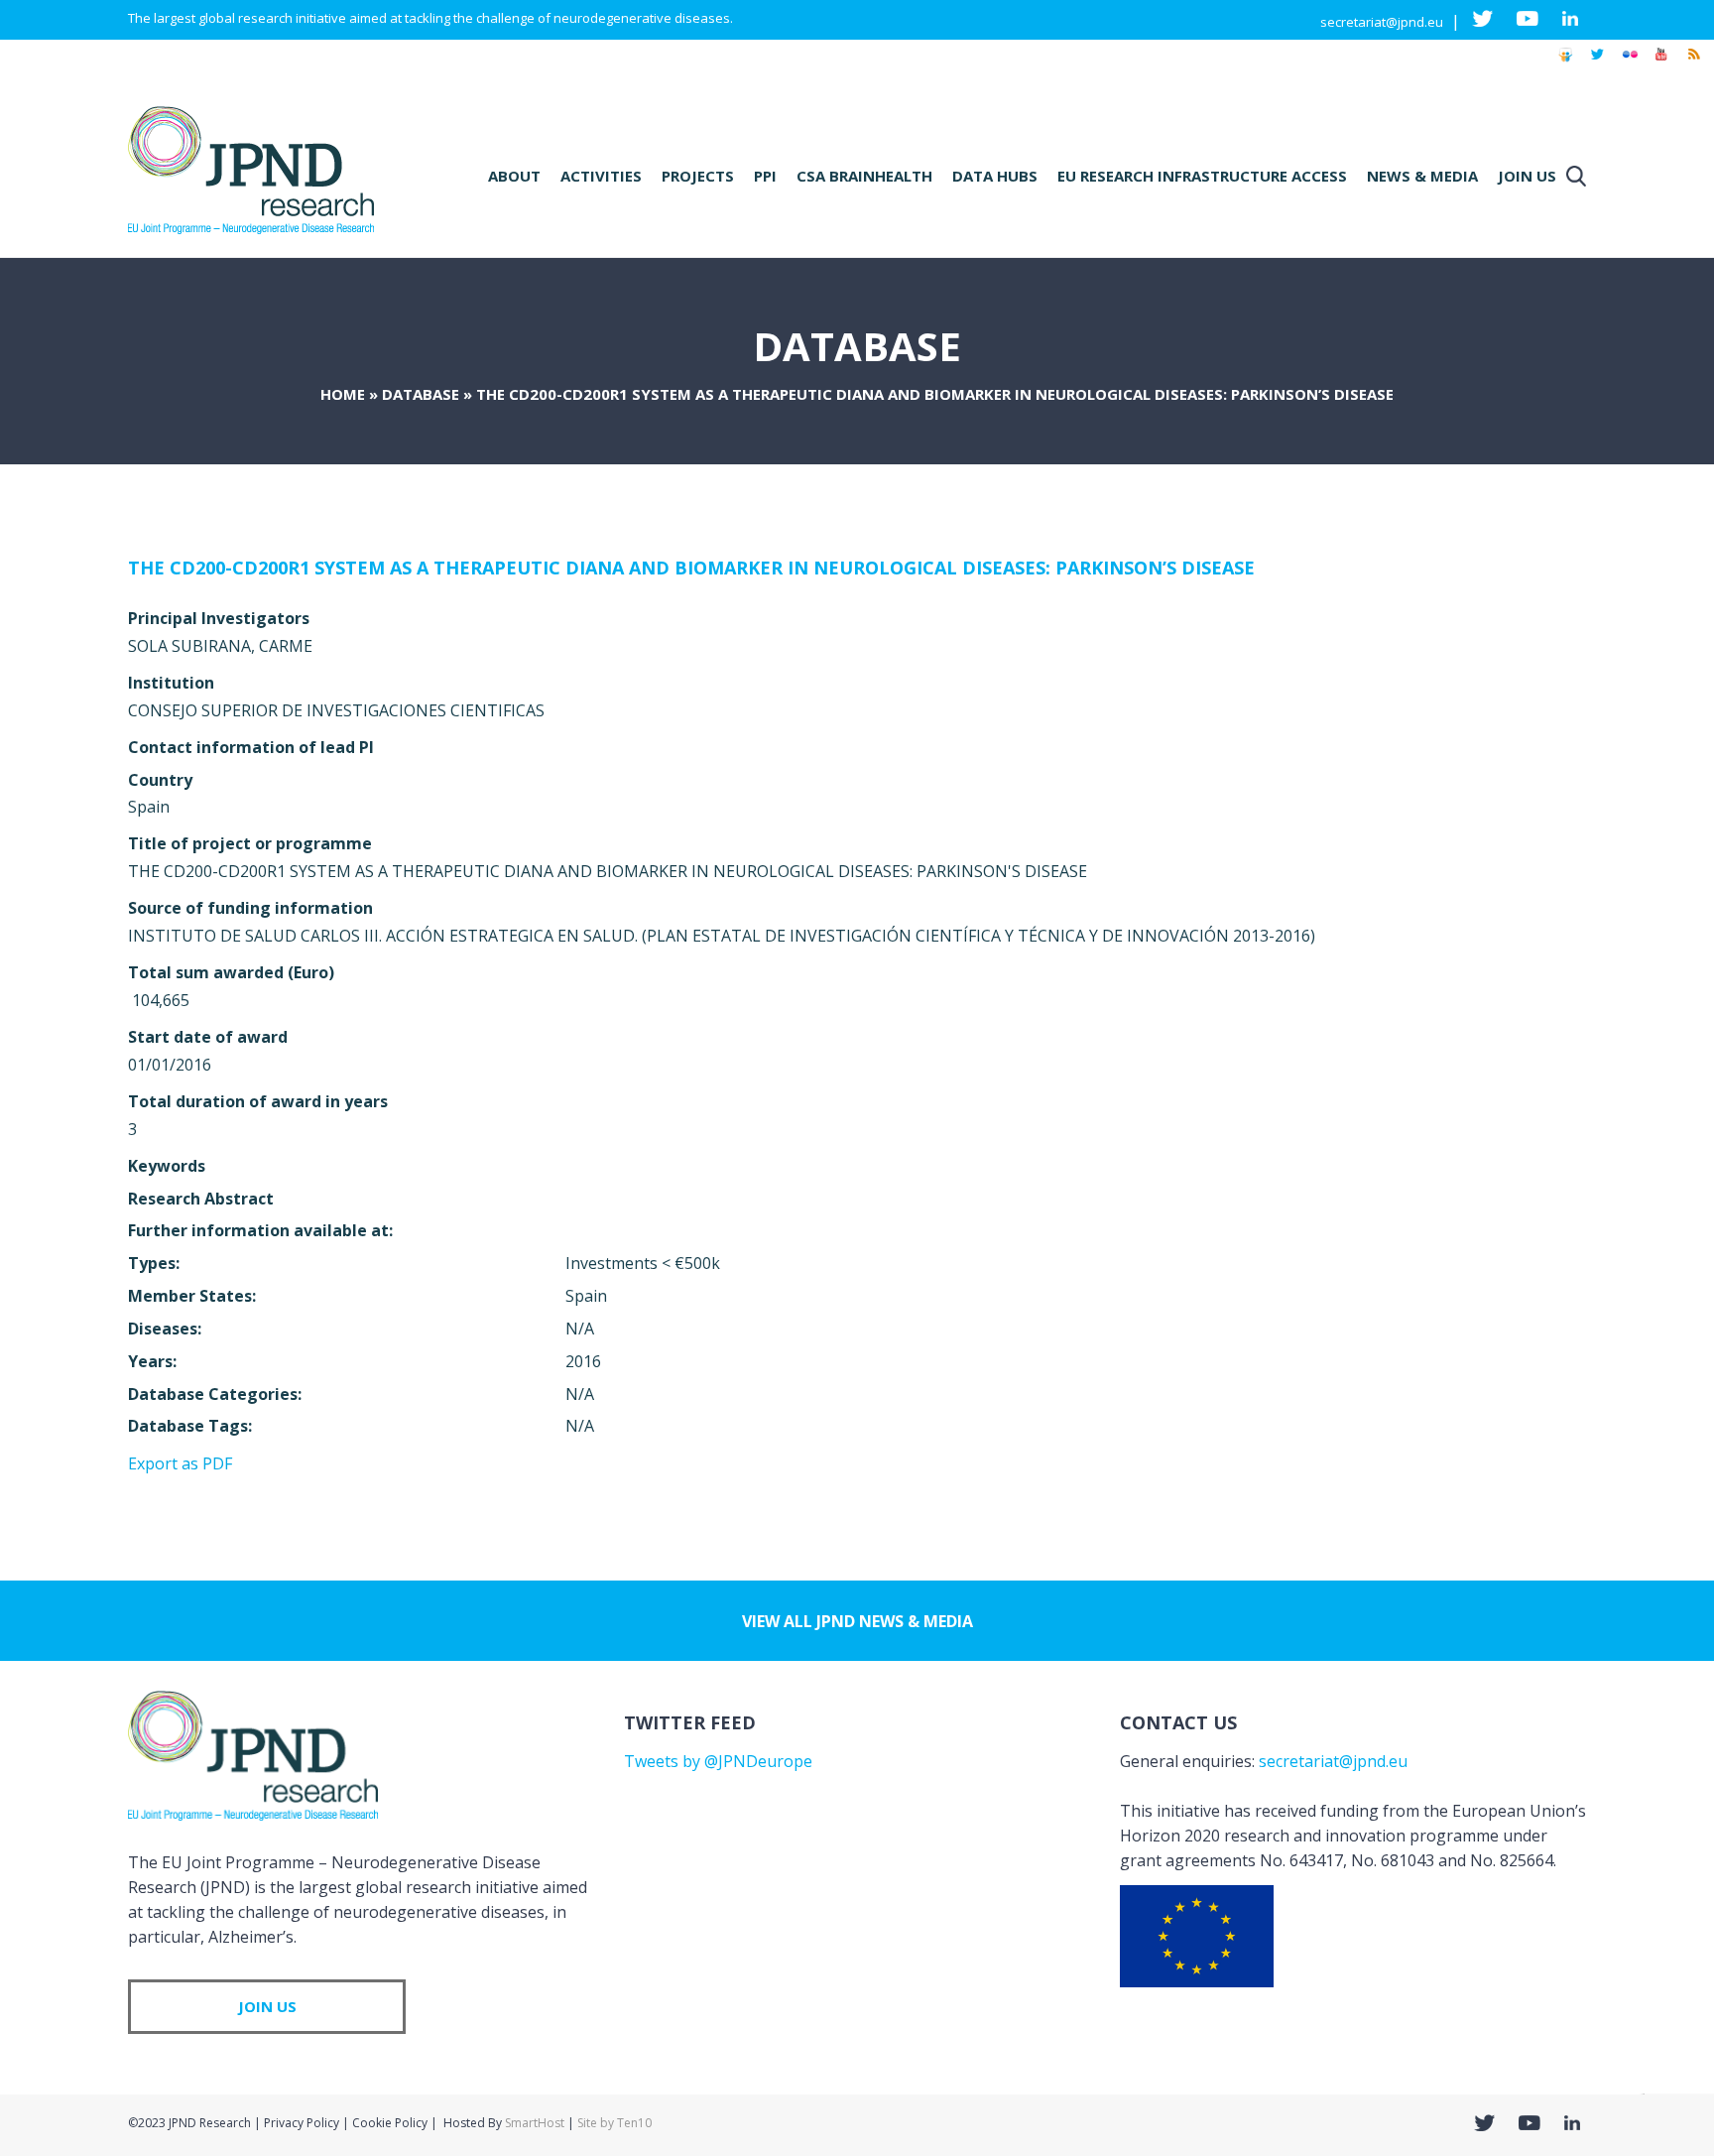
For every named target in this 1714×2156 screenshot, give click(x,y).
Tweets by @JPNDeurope (718, 1761)
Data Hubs (995, 176)
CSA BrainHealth (864, 176)
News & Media (1422, 176)
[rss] (1693, 63)
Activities (601, 176)
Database (421, 394)
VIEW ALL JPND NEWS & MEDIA (857, 1621)
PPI (765, 176)
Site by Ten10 (614, 2123)
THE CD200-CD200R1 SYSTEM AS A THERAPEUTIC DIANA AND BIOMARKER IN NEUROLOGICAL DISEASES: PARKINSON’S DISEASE (691, 568)
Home (343, 394)
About (514, 176)
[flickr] (1630, 63)
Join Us (1527, 176)
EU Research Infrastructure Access (1202, 176)
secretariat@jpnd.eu (1382, 22)
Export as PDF (180, 1463)
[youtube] (1661, 63)
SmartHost (535, 2123)
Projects (698, 176)
